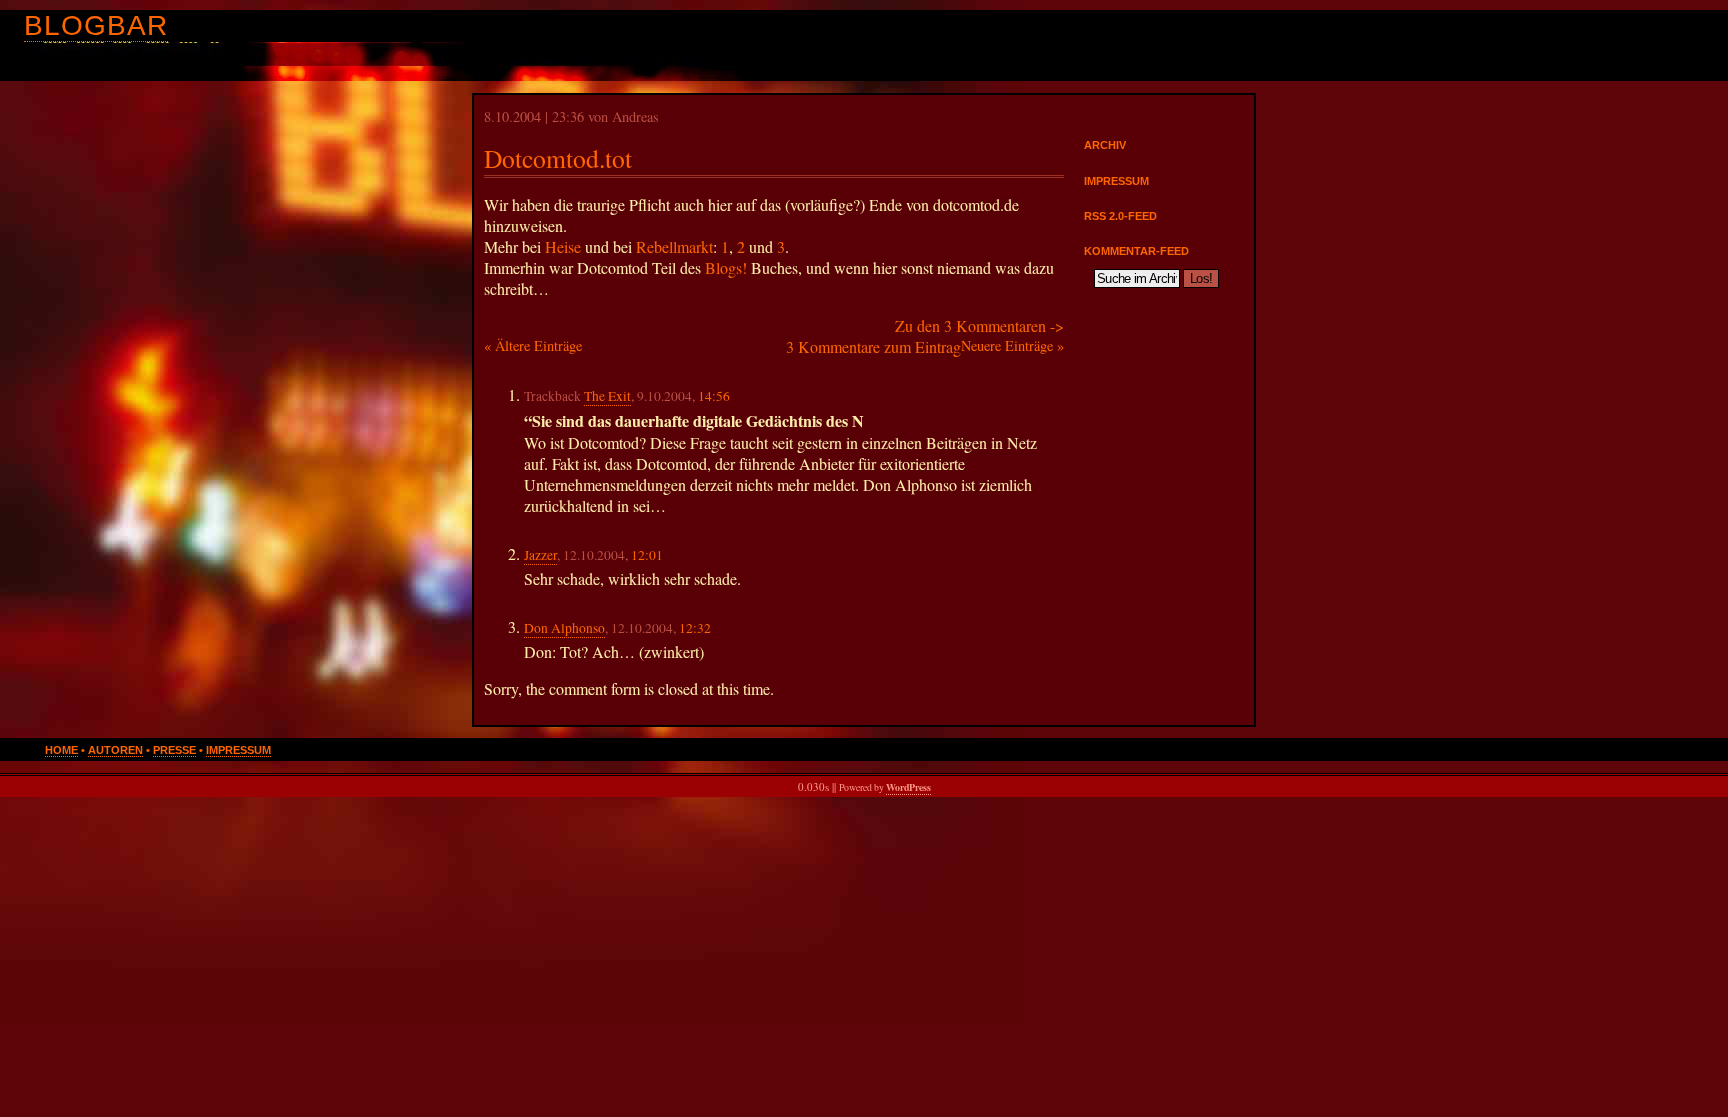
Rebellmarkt (674, 246)
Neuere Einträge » (1012, 345)
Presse (174, 750)
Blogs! (726, 267)
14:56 (714, 396)
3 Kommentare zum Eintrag (873, 346)
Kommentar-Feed (1136, 251)
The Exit (607, 396)
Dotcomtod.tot (558, 158)
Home (61, 750)
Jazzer (540, 555)
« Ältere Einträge (533, 345)
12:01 (647, 555)
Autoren (115, 750)
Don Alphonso (564, 628)
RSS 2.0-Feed (1120, 216)
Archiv (1105, 145)
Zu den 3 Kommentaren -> (979, 325)
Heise (563, 246)
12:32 (695, 628)
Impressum (1116, 181)
